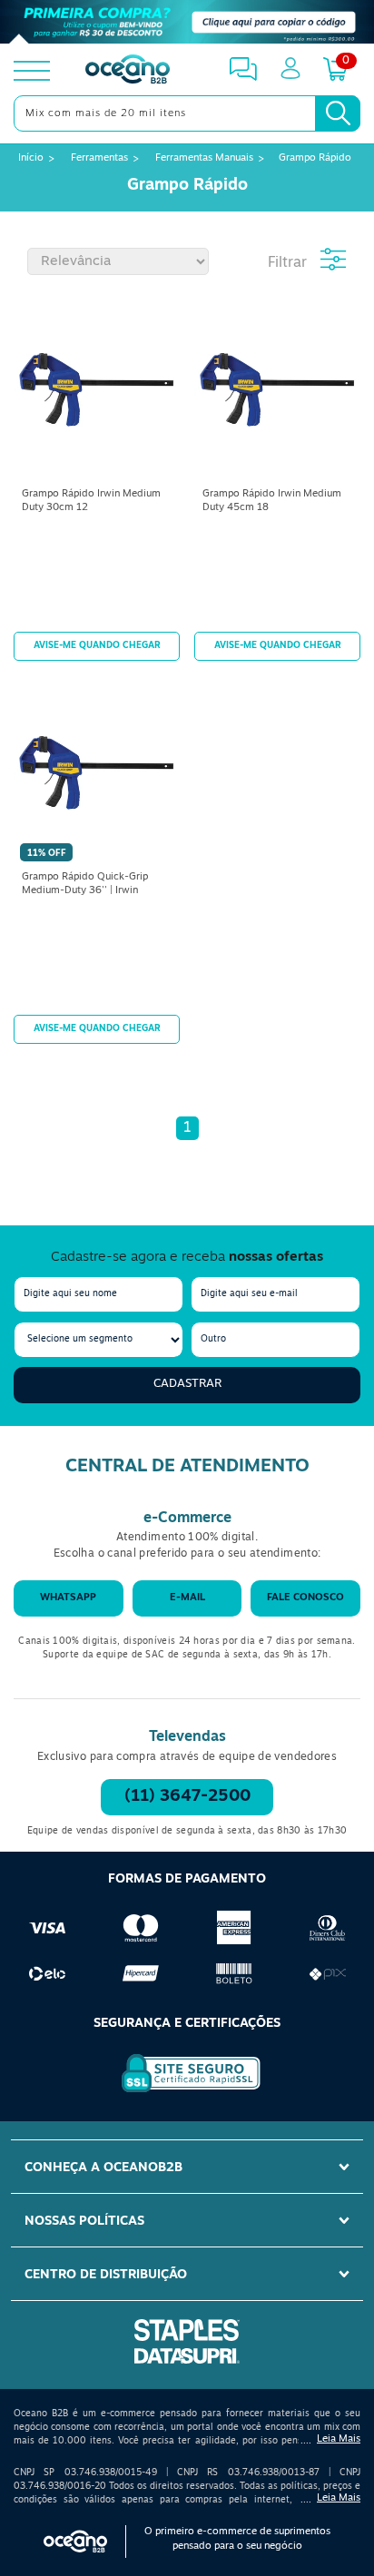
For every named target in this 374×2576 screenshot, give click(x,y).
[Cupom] (187, 22)
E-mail (187, 1598)
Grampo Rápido (315, 158)
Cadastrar (187, 1384)
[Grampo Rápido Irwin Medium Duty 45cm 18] (277, 392)
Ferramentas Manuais (204, 158)
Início (31, 158)
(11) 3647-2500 (187, 1797)
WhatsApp (68, 1598)
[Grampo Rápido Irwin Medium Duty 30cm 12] (97, 392)
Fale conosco (305, 1598)
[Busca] (338, 113)
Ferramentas (99, 158)
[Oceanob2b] (128, 71)
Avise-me (97, 646)
